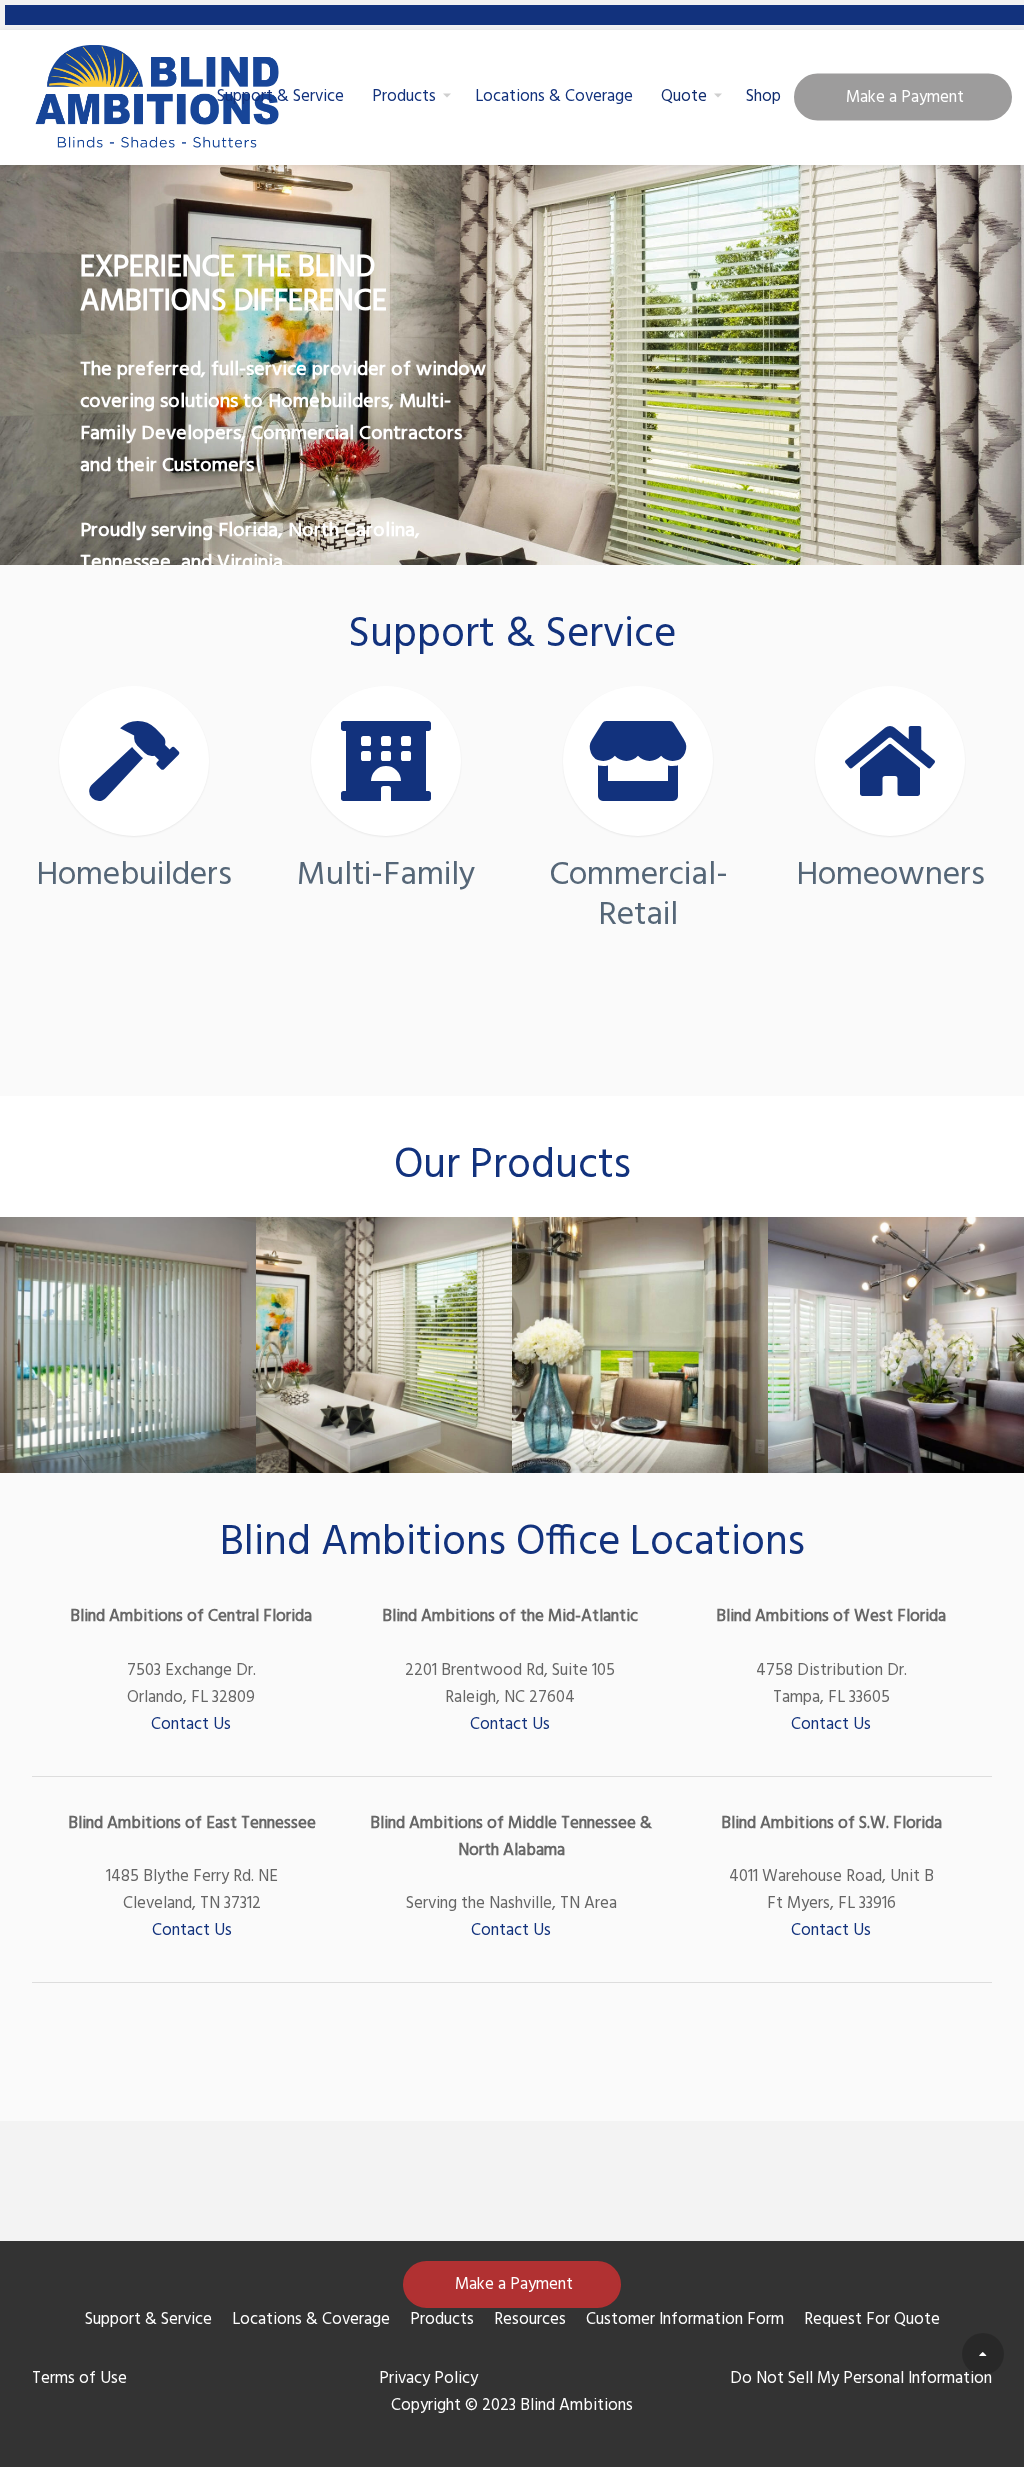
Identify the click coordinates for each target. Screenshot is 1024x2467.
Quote (684, 96)
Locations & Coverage (554, 96)
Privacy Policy (428, 2379)
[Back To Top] (983, 2354)
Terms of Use (79, 2379)
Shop (763, 96)
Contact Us (191, 1724)
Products (404, 96)
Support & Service (280, 96)
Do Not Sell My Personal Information (861, 2379)
